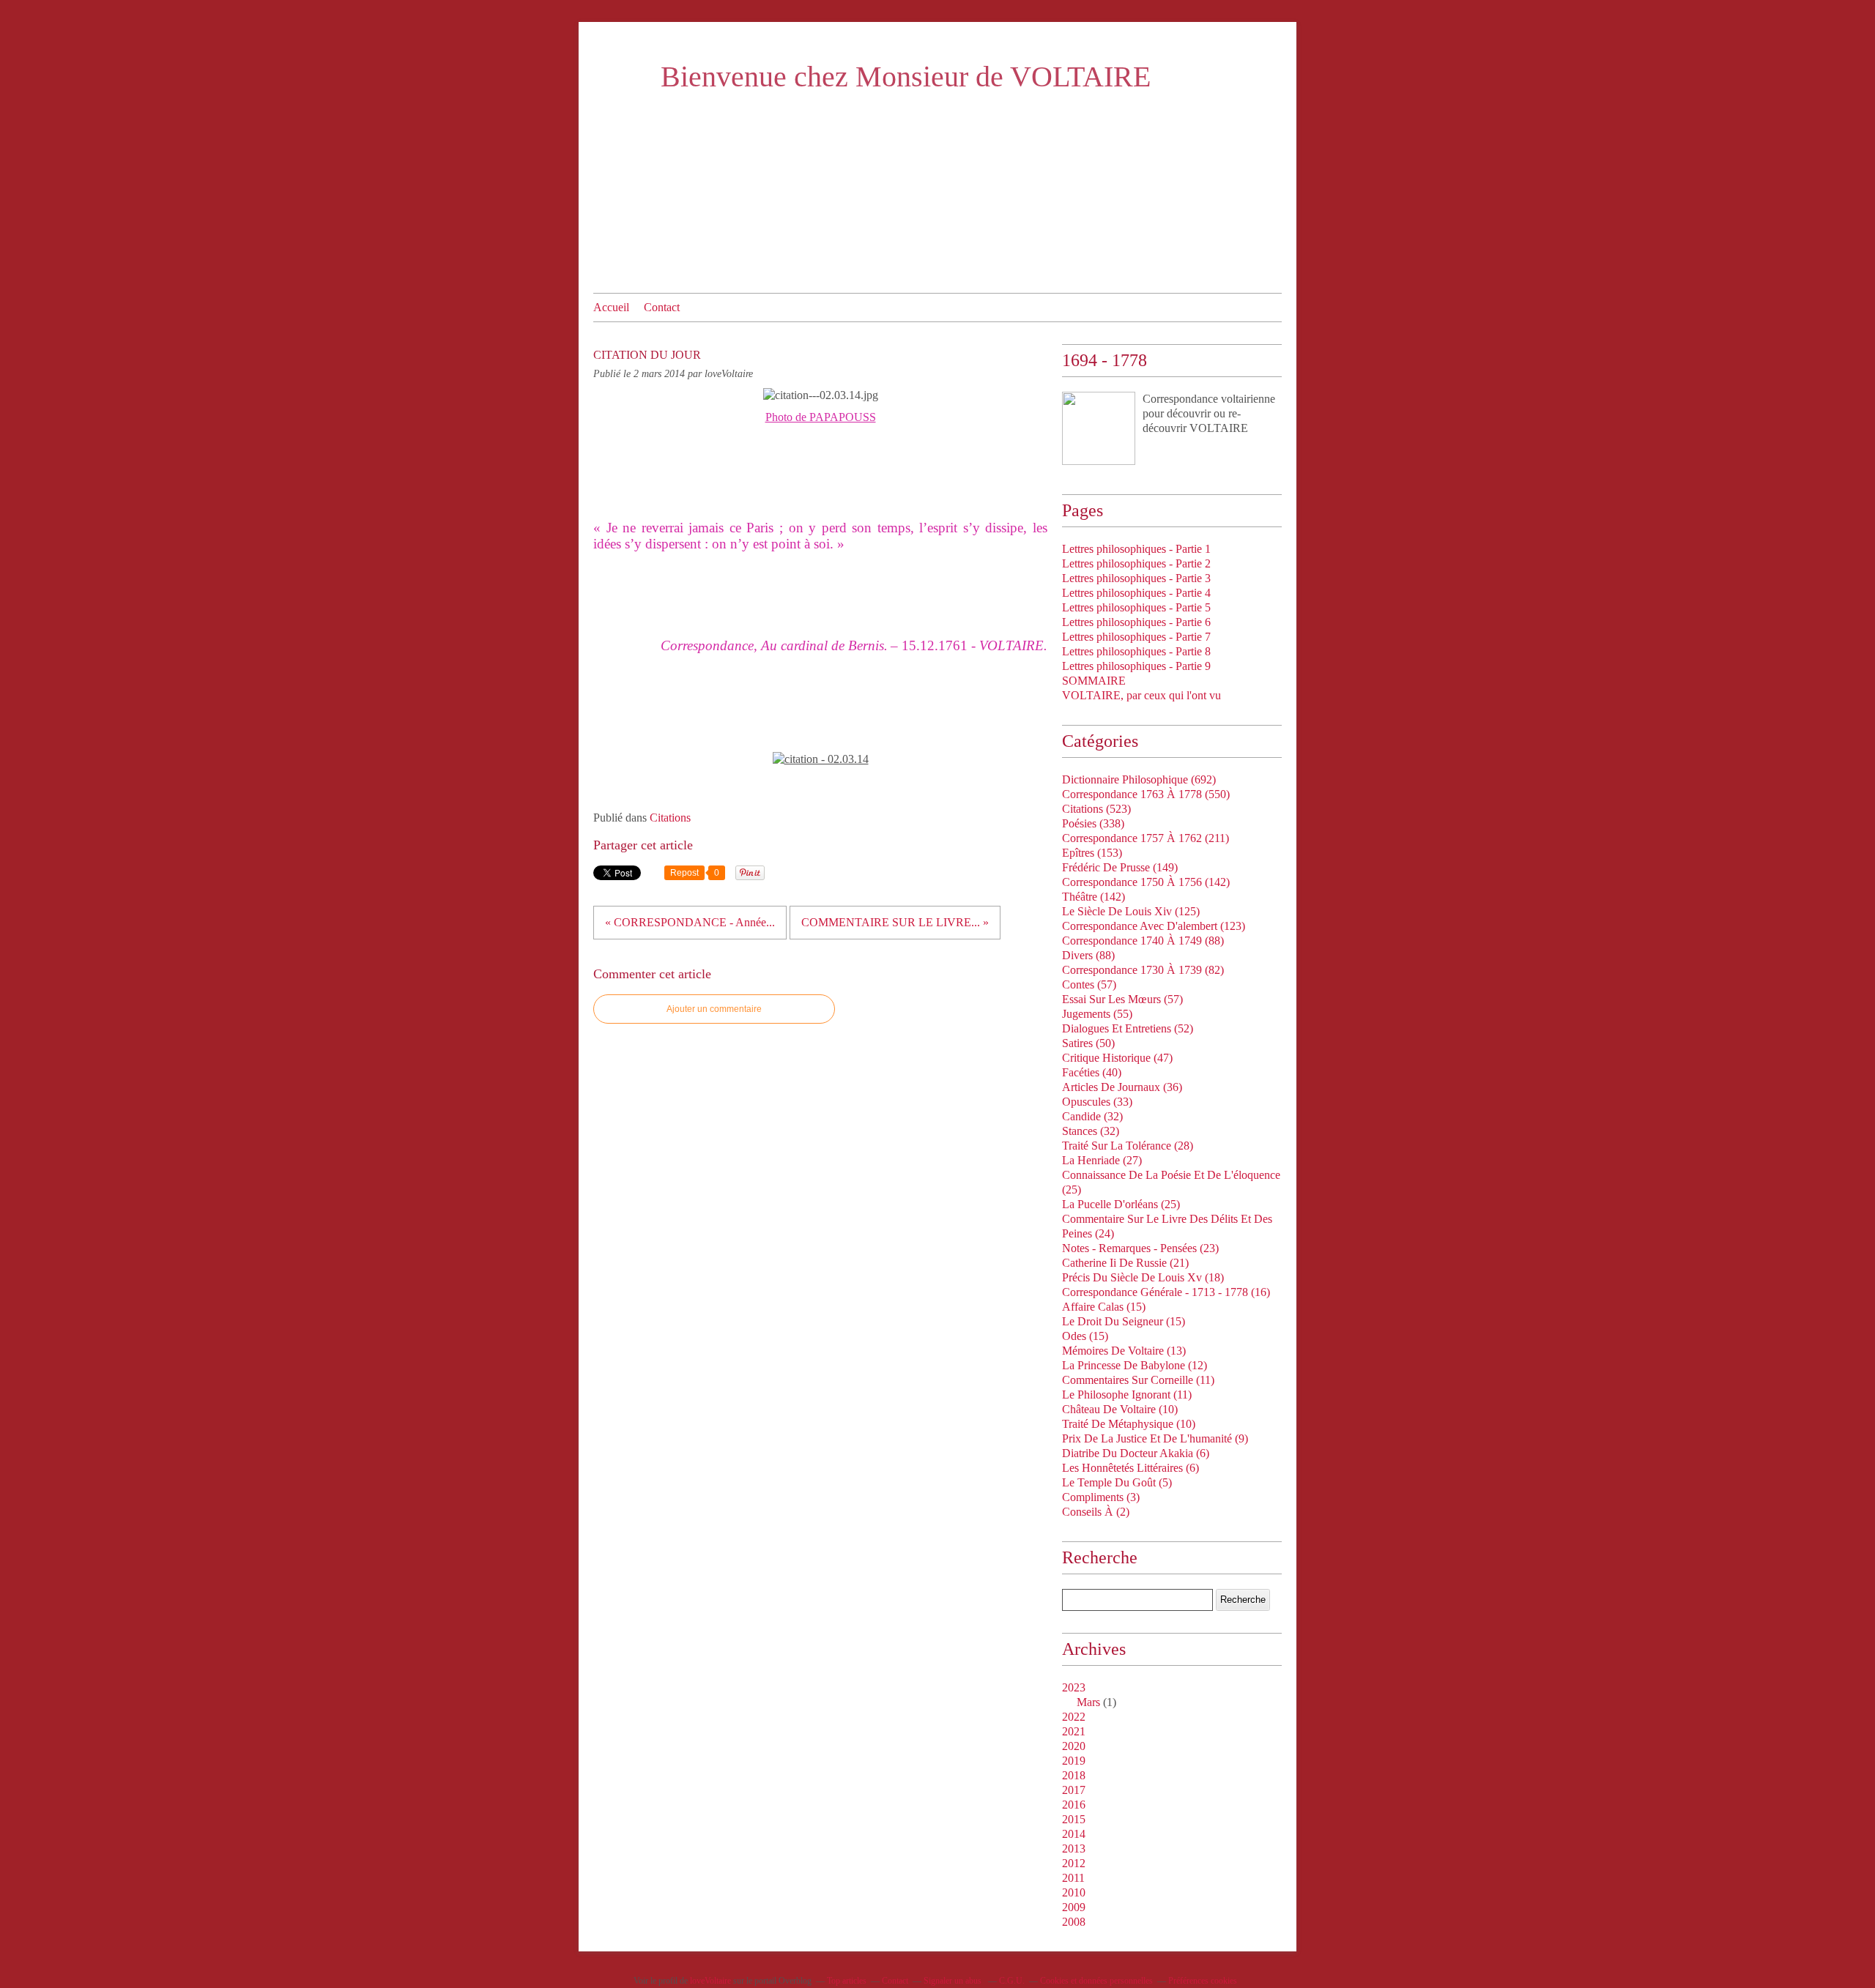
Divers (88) (1088, 955)
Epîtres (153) (1092, 853)
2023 (1074, 1687)
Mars (1088, 1702)
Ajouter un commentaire (714, 1009)
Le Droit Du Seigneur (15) (1124, 1321)
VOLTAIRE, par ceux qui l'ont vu (1141, 695)
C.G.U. (1012, 1981)
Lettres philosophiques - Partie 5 (1136, 607)
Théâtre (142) (1094, 897)
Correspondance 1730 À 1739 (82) (1143, 970)
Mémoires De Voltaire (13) (1124, 1351)
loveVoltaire (710, 1981)
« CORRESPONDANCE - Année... (690, 922)
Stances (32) (1091, 1131)
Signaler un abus (954, 1981)
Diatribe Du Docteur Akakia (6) (1136, 1453)
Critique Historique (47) (1117, 1058)
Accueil (611, 307)
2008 (1074, 1922)
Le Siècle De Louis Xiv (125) (1131, 911)
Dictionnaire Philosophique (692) (1139, 779)
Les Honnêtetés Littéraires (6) (1130, 1468)
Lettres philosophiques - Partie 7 (1136, 637)
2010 (1074, 1892)
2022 (1074, 1717)
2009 (1074, 1907)
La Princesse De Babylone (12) (1135, 1365)
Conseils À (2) (1096, 1512)
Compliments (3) (1101, 1497)
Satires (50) (1088, 1043)
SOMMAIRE (1094, 681)
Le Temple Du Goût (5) (1117, 1482)
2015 (1074, 1819)
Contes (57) (1089, 984)
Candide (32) (1092, 1116)
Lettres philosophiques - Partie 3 (1136, 578)
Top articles (847, 1981)
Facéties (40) (1092, 1072)
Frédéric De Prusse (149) (1120, 867)
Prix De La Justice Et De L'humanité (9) (1155, 1438)
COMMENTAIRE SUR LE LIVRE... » (895, 922)
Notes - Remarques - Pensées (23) (1140, 1248)
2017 (1074, 1790)
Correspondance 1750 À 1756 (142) (1146, 882)
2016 (1074, 1805)
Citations (670, 818)
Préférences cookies (1203, 1981)
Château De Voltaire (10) (1120, 1409)
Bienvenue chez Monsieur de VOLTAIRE (906, 77)
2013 (1074, 1849)
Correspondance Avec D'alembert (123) (1154, 926)
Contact (662, 307)
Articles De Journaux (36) (1122, 1087)
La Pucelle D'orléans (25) (1121, 1204)
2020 (1074, 1746)
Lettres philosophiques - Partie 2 (1136, 563)
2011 (1073, 1878)
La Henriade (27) (1102, 1160)
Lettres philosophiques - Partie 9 (1136, 666)
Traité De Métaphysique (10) (1129, 1424)
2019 (1074, 1761)
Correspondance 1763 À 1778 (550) (1146, 794)
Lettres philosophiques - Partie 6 (1136, 622)
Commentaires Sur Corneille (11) (1138, 1380)
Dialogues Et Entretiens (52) (1128, 1028)
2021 (1074, 1731)
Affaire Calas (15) (1104, 1307)
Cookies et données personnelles (1096, 1981)
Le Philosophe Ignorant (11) (1127, 1395)
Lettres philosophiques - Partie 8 (1136, 651)
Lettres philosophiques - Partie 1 (1136, 549)
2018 (1074, 1775)
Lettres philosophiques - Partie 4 (1136, 593)
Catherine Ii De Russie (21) (1125, 1263)
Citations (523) (1096, 809)
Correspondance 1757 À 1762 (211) (1146, 838)
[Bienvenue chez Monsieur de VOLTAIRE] (1099, 428)
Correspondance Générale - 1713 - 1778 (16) (1166, 1292)
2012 (1074, 1863)
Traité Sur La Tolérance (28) (1128, 1146)
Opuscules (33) (1097, 1102)
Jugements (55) (1097, 1014)
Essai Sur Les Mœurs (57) (1122, 999)
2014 (1074, 1834)
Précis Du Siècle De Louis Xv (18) (1143, 1277)
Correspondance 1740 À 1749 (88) (1143, 941)
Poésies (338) (1093, 823)
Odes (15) (1085, 1336)
